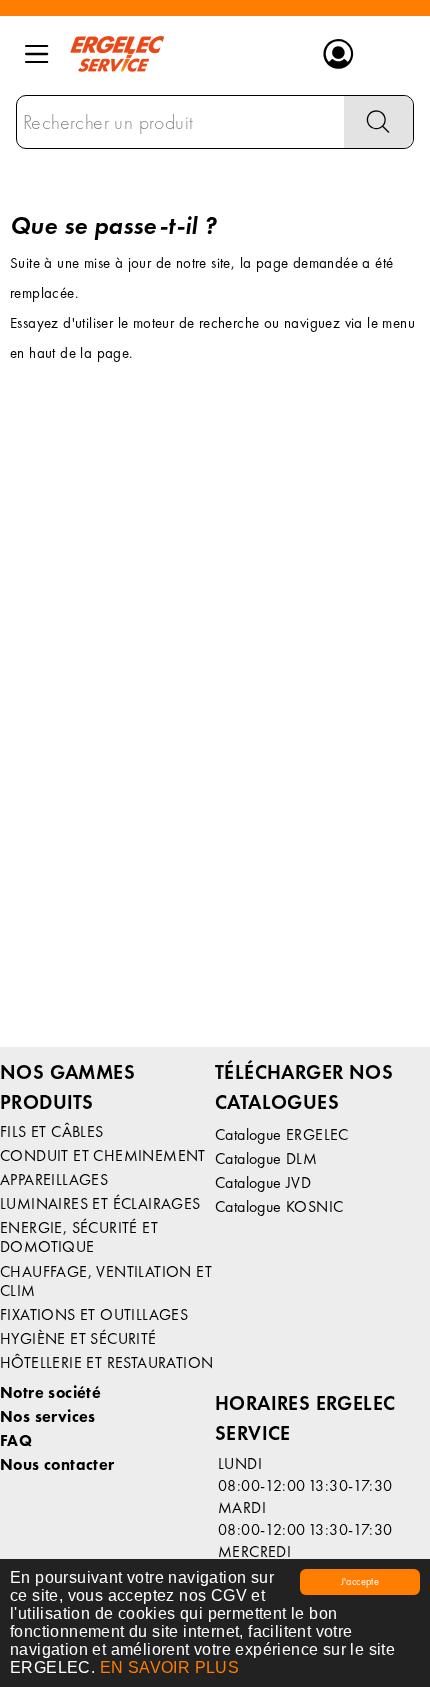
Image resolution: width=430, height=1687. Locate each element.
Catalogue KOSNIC (279, 1206)
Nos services (48, 1416)
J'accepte (360, 1581)
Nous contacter (57, 1464)
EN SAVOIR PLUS (170, 1667)
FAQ (16, 1440)
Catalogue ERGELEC (282, 1134)
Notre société (50, 1392)
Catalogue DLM (266, 1158)
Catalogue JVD (263, 1182)
